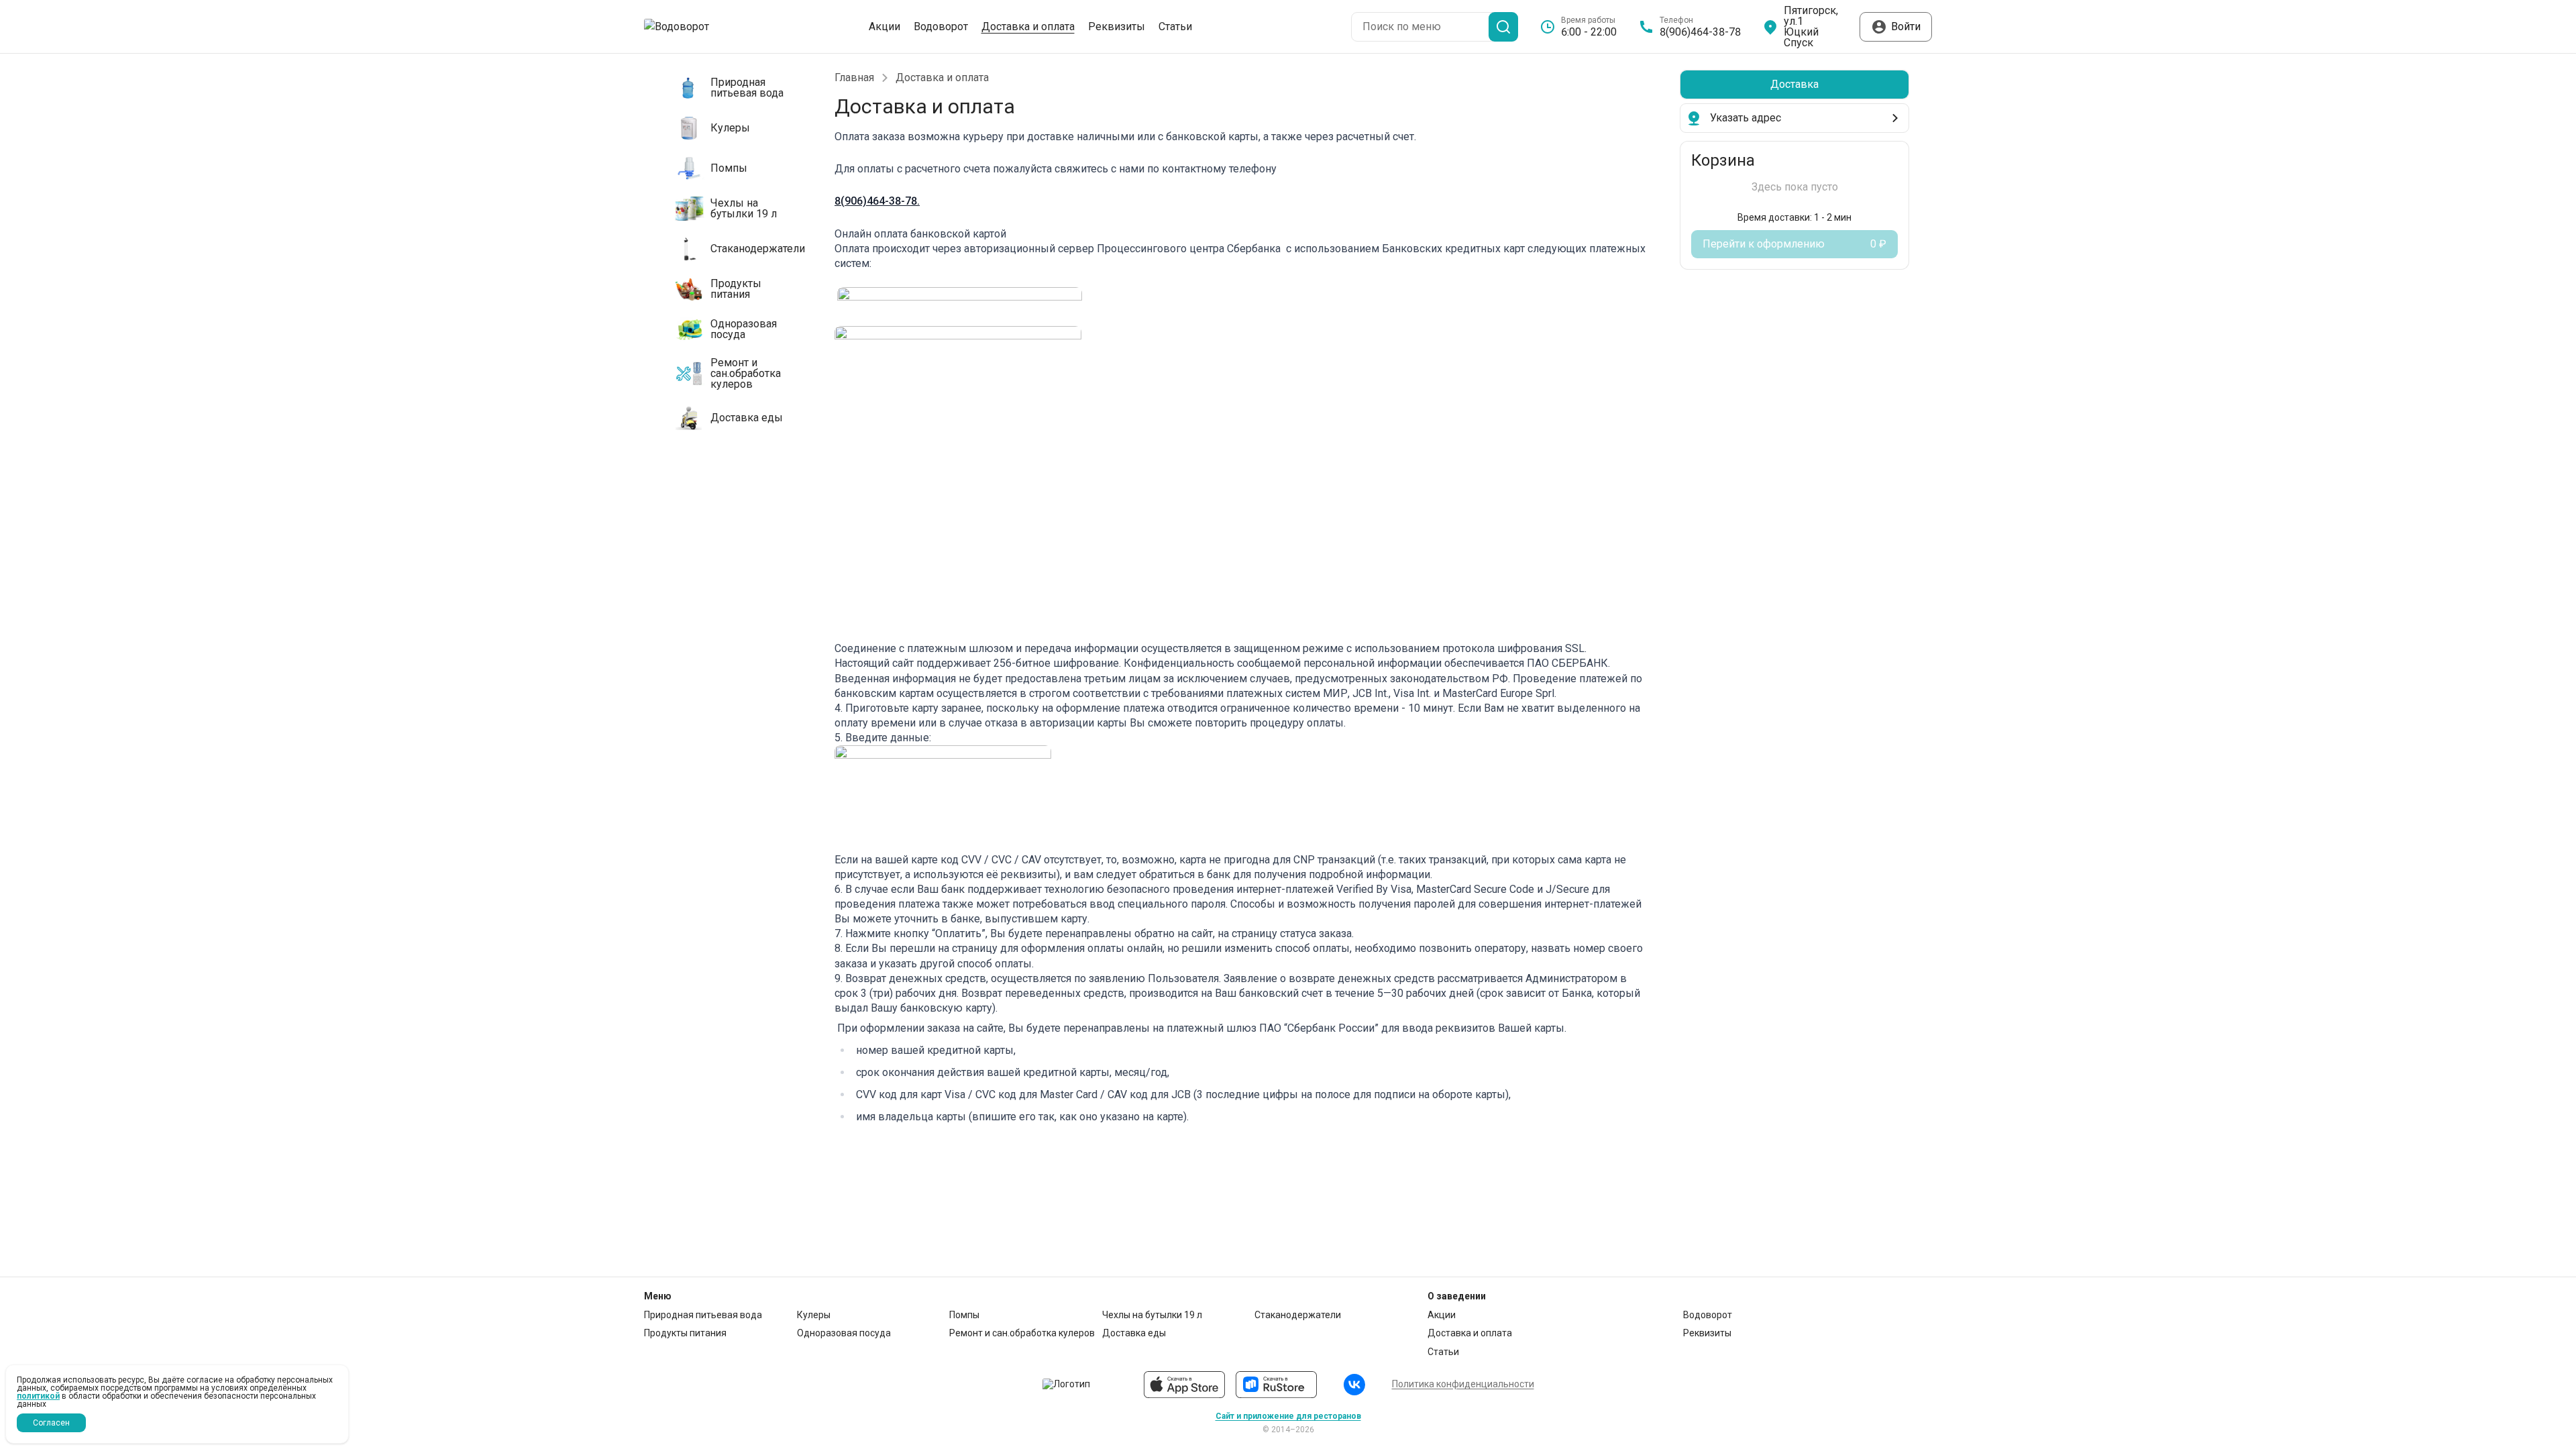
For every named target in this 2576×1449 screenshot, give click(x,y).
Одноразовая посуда (844, 1333)
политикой (38, 1396)
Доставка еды (1134, 1333)
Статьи (1175, 27)
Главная (854, 78)
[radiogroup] (1794, 85)
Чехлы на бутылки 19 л (1152, 1315)
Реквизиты (1117, 27)
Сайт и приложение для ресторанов (1288, 1416)
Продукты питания (685, 1333)
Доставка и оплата (1028, 27)
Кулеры (814, 1315)
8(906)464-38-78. (877, 201)
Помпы (964, 1315)
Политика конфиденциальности (1463, 1384)
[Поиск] (1503, 27)
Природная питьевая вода (703, 1315)
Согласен (51, 1423)
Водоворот (941, 27)
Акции (884, 27)
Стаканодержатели (1298, 1315)
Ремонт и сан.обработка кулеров (1022, 1333)
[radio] (1794, 85)
